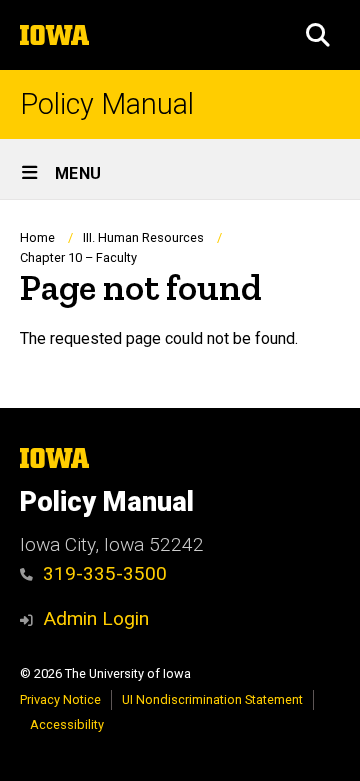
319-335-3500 (105, 573)
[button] (318, 35)
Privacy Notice (60, 699)
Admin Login (96, 618)
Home (37, 237)
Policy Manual (107, 104)
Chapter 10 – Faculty (78, 257)
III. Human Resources (143, 237)
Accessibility (67, 724)
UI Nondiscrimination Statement (212, 699)
